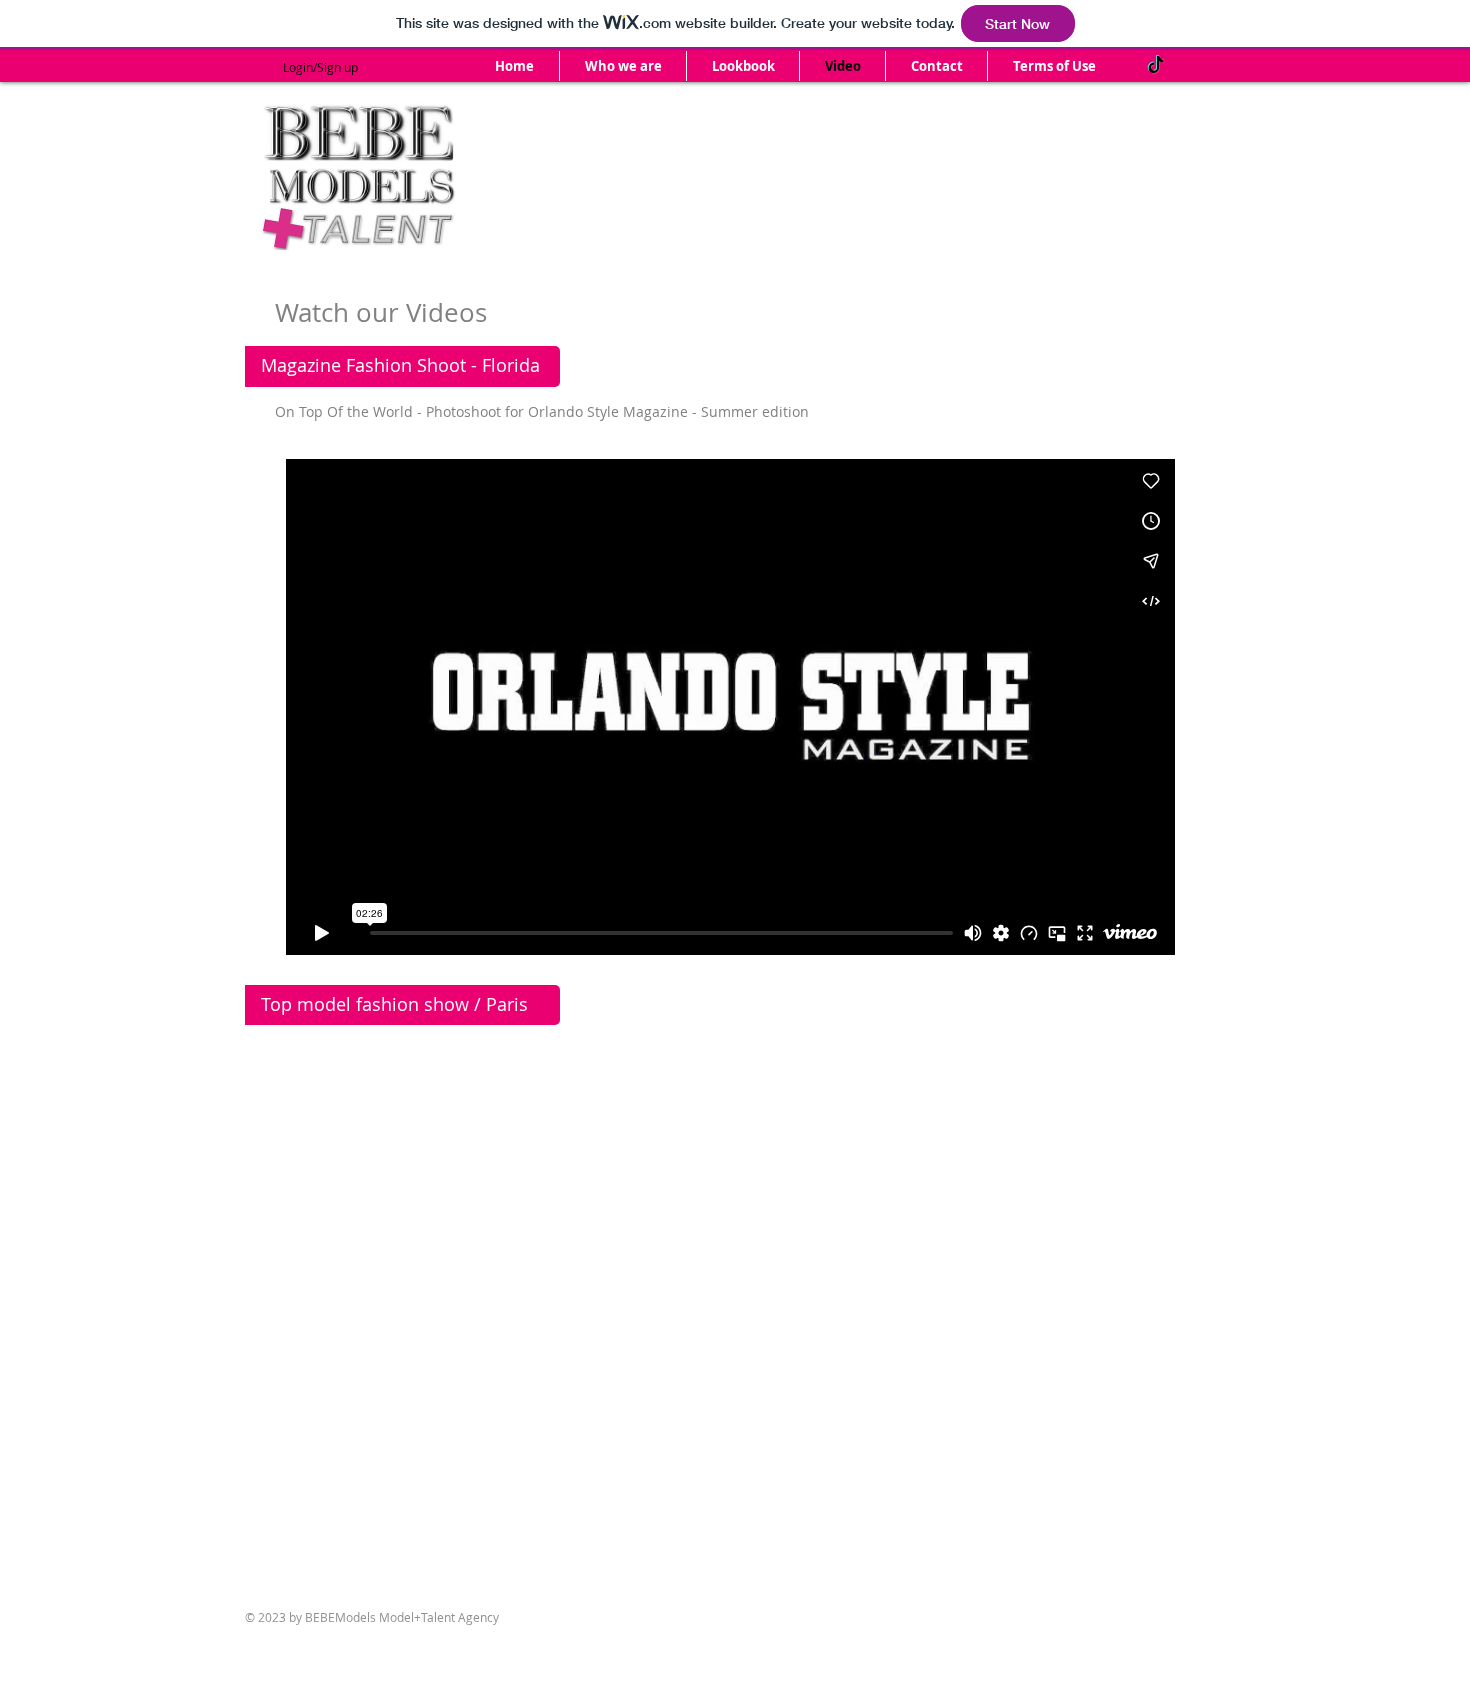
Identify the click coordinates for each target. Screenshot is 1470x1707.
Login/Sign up (320, 67)
